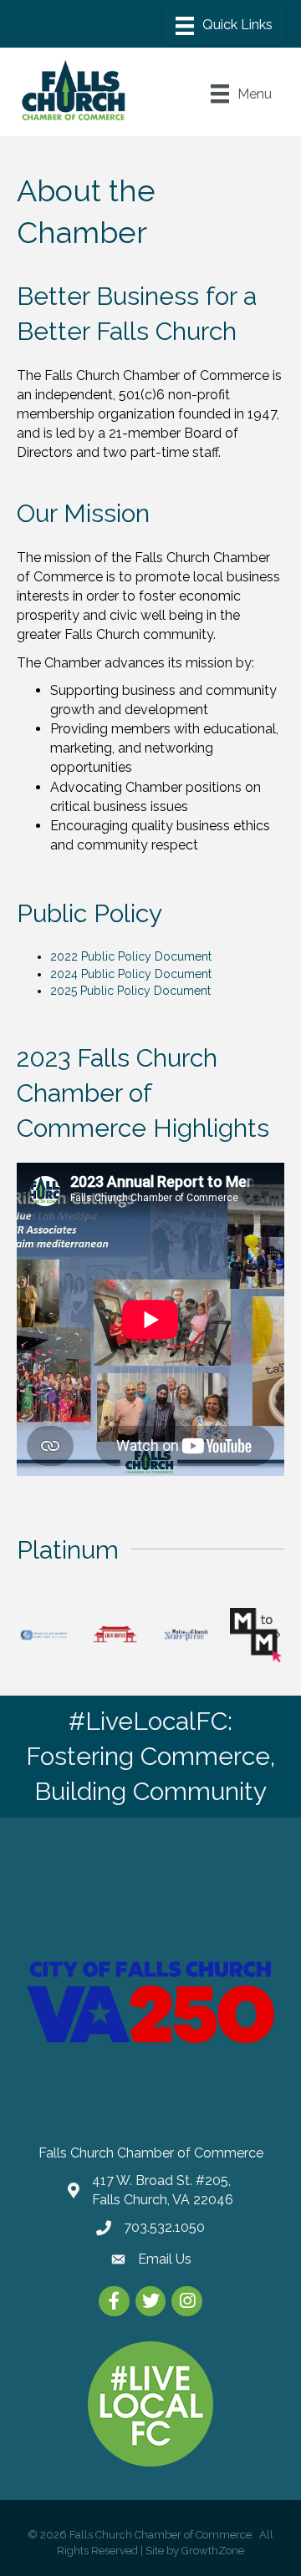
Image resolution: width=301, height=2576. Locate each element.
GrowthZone (213, 2551)
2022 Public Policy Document (131, 956)
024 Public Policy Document (134, 974)
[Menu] (224, 26)
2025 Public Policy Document (130, 991)
